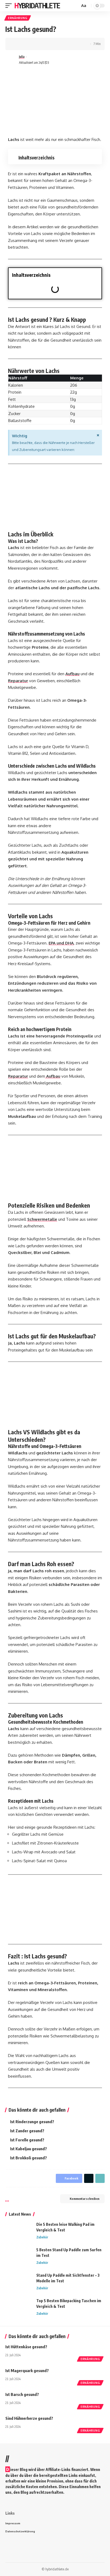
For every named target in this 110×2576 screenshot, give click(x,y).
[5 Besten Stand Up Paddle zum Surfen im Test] (19, 2257)
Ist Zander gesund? (27, 2131)
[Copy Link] (42, 44)
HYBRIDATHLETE (37, 5)
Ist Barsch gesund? (22, 2394)
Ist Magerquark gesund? (27, 2370)
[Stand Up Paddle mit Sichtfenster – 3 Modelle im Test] (19, 2282)
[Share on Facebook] (17, 44)
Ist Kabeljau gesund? (29, 2149)
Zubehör (42, 2237)
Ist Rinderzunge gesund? (32, 2122)
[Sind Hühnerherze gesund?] (91, 2424)
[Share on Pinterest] (34, 44)
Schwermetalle (42, 1219)
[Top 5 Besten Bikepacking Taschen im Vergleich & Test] (19, 2308)
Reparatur (18, 681)
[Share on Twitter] (26, 44)
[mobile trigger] (10, 6)
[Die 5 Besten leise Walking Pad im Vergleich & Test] (19, 2232)
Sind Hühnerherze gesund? (29, 2418)
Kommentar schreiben (85, 2199)
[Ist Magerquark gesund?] (91, 2376)
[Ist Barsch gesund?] (91, 2400)
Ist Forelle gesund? (27, 2140)
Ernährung (18, 18)
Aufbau (72, 674)
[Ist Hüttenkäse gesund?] (91, 2352)
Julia (22, 57)
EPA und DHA (61, 943)
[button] (96, 275)
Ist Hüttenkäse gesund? (26, 2347)
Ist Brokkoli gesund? (29, 2158)
